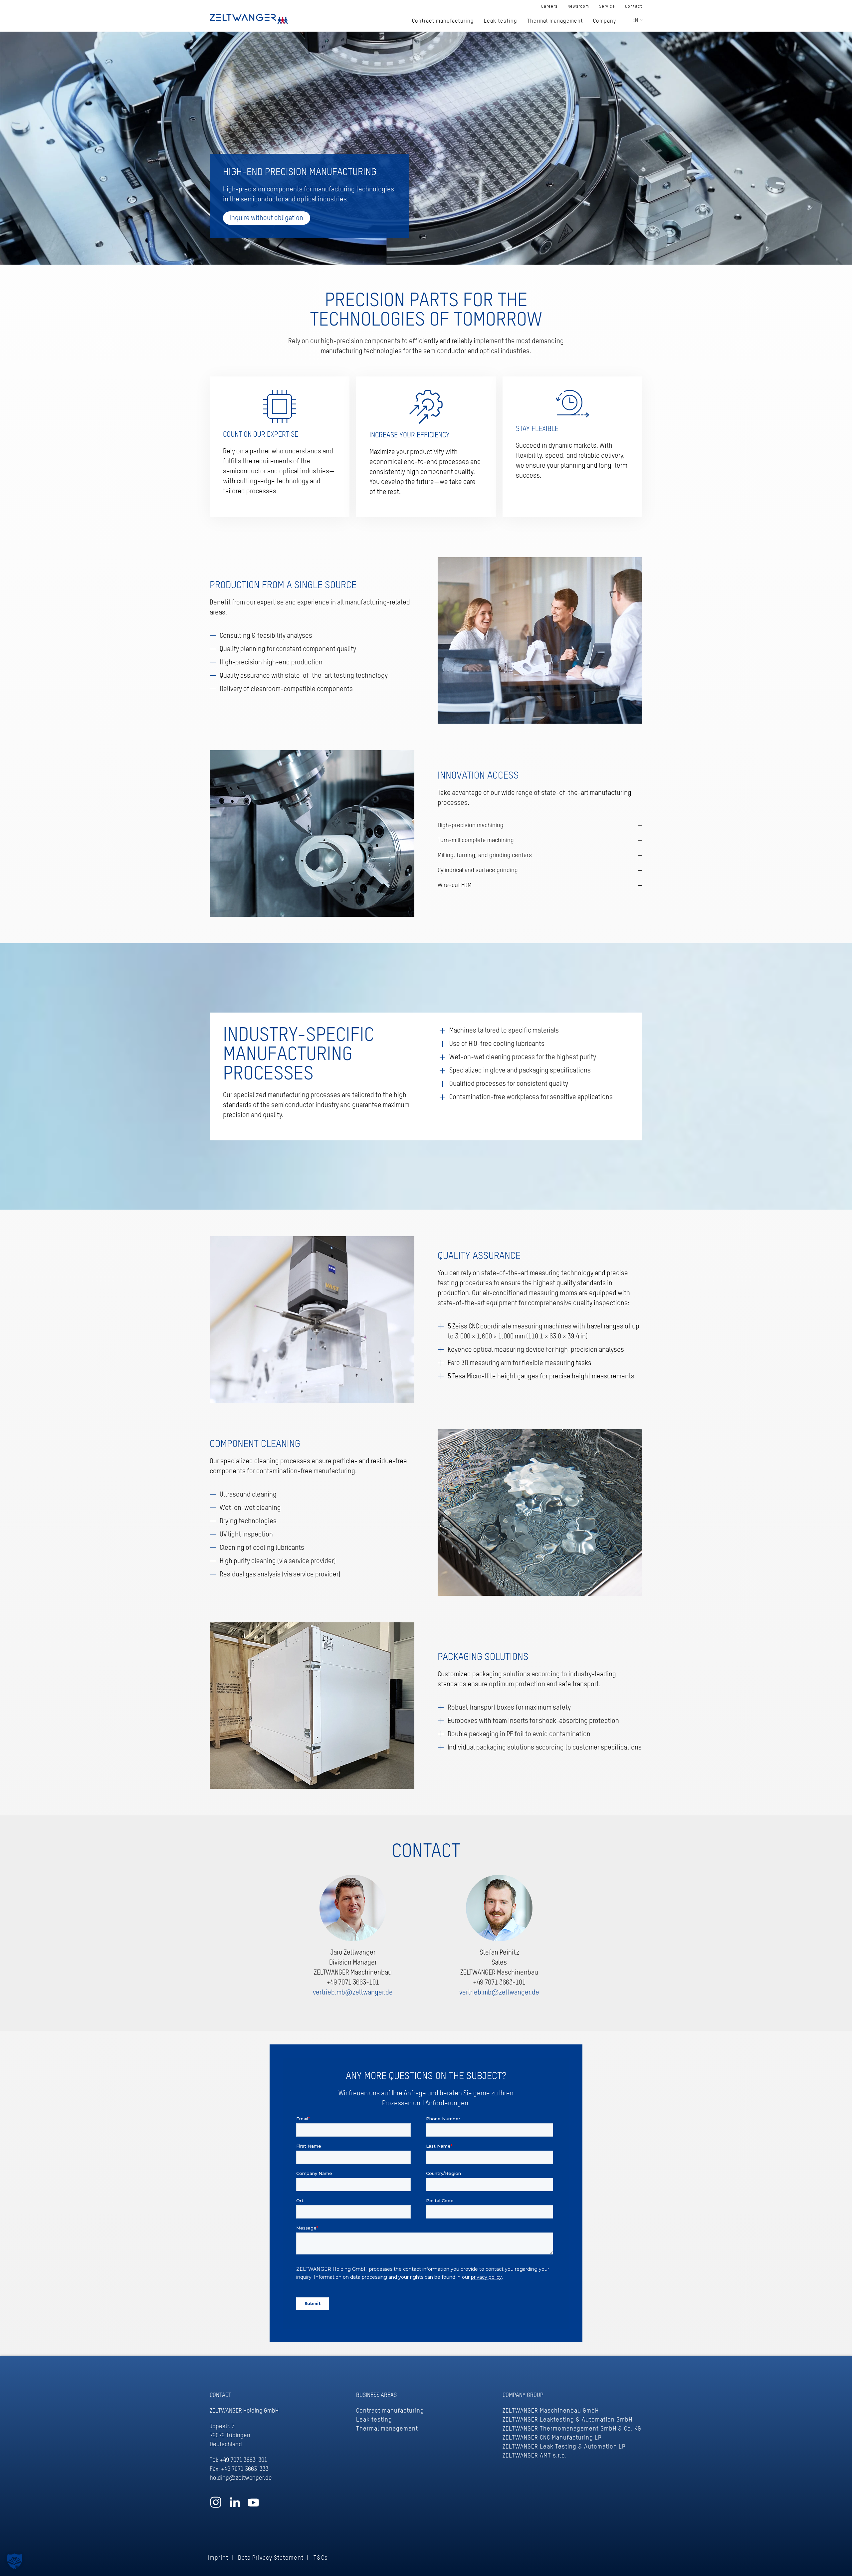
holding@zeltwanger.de (241, 2478)
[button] (15, 2561)
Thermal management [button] (555, 21)
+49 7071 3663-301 (243, 2460)
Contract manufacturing (390, 2411)
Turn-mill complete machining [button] (476, 840)
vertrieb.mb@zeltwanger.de (353, 1993)
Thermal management (387, 2429)
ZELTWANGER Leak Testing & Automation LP (564, 2447)
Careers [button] (549, 6)
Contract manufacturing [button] (443, 21)
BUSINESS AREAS (376, 2395)
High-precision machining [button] (471, 825)
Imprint (218, 2558)
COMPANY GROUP (523, 2395)
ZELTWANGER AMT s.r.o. (535, 2456)
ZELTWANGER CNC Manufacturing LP (552, 2438)
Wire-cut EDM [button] (455, 885)
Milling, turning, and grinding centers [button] (485, 855)
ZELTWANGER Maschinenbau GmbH (551, 2411)
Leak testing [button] (501, 21)
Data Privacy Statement (271, 2558)
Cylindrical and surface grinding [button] (478, 870)
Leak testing (374, 2420)
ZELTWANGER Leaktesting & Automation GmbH (567, 2420)
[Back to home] (249, 18)
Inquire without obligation (267, 218)
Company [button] (605, 21)
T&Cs (321, 2558)
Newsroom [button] (578, 6)
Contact (634, 6)
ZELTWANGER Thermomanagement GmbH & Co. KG (572, 2429)
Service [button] (607, 6)
